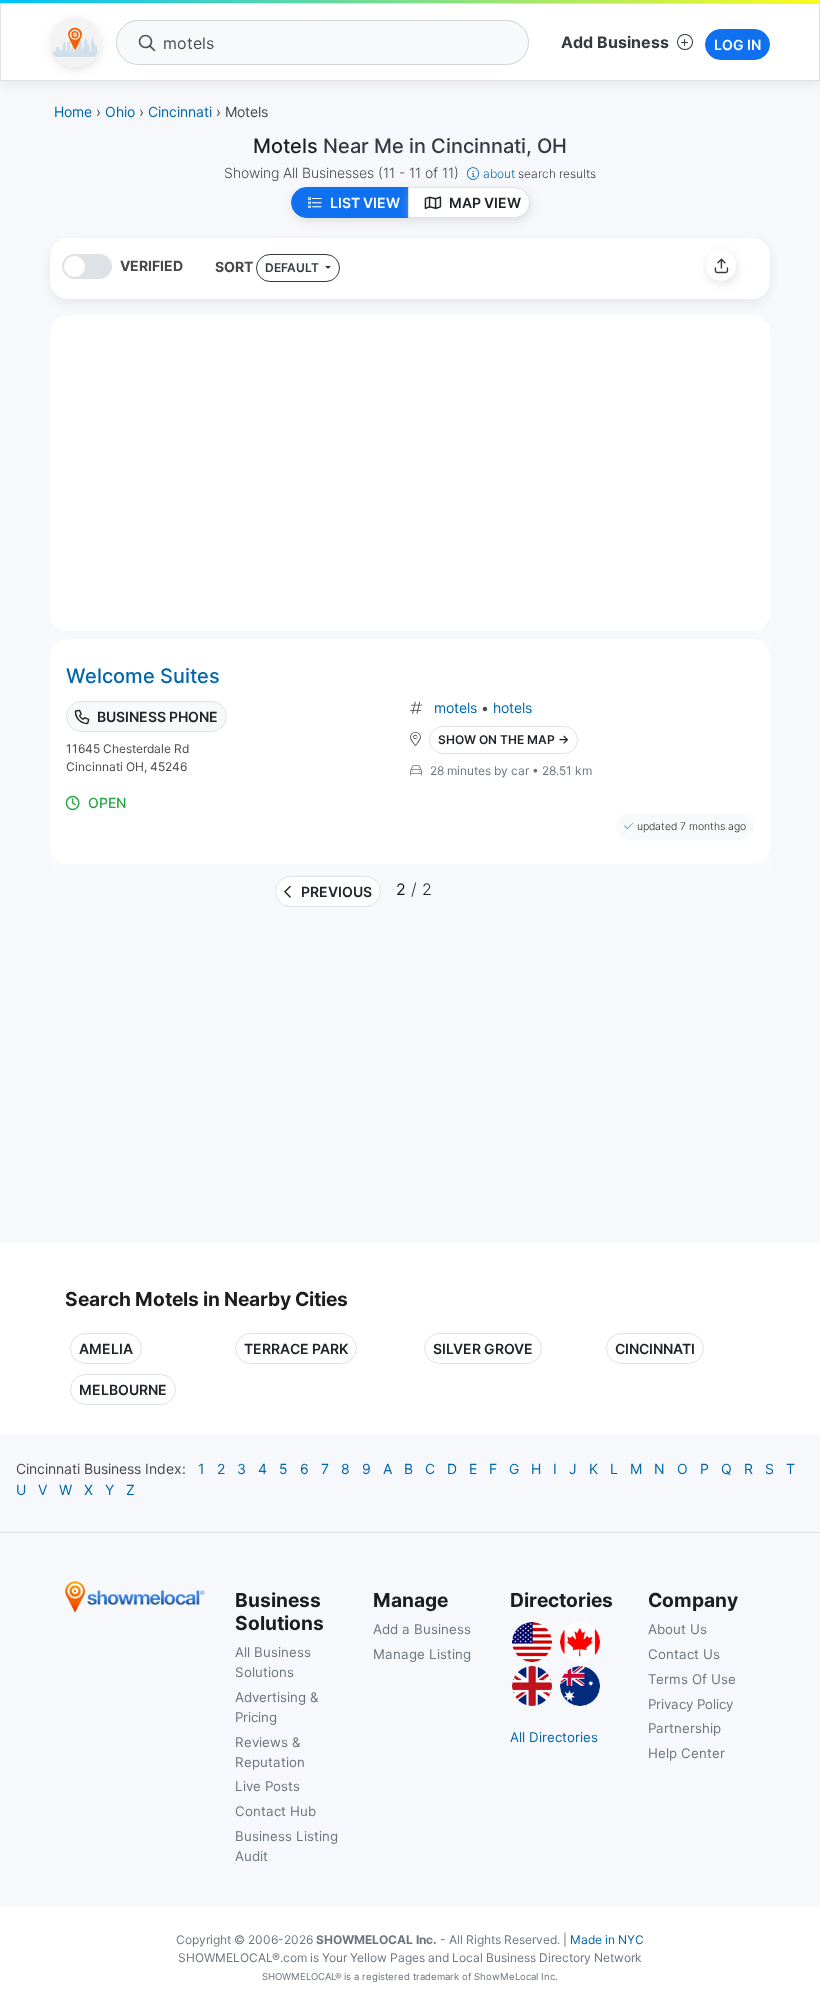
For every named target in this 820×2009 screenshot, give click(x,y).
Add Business (615, 42)
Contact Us (684, 1654)
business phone (157, 716)
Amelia (106, 1348)
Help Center (686, 1753)
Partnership (684, 1728)
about (539, 173)
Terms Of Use (692, 1679)
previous (336, 891)
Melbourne (123, 1389)
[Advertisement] (233, 1083)
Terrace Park (296, 1348)
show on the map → (503, 739)
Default (293, 267)
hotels (512, 707)
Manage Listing (422, 1654)
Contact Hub (275, 1811)
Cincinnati (655, 1348)
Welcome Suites (143, 676)
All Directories (554, 1737)
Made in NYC (607, 1939)
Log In (737, 44)
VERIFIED (151, 265)
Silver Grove (483, 1348)
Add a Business (422, 1629)
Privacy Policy (690, 1704)
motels (455, 707)
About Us (677, 1629)
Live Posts (267, 1786)
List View (365, 202)
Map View (485, 202)
